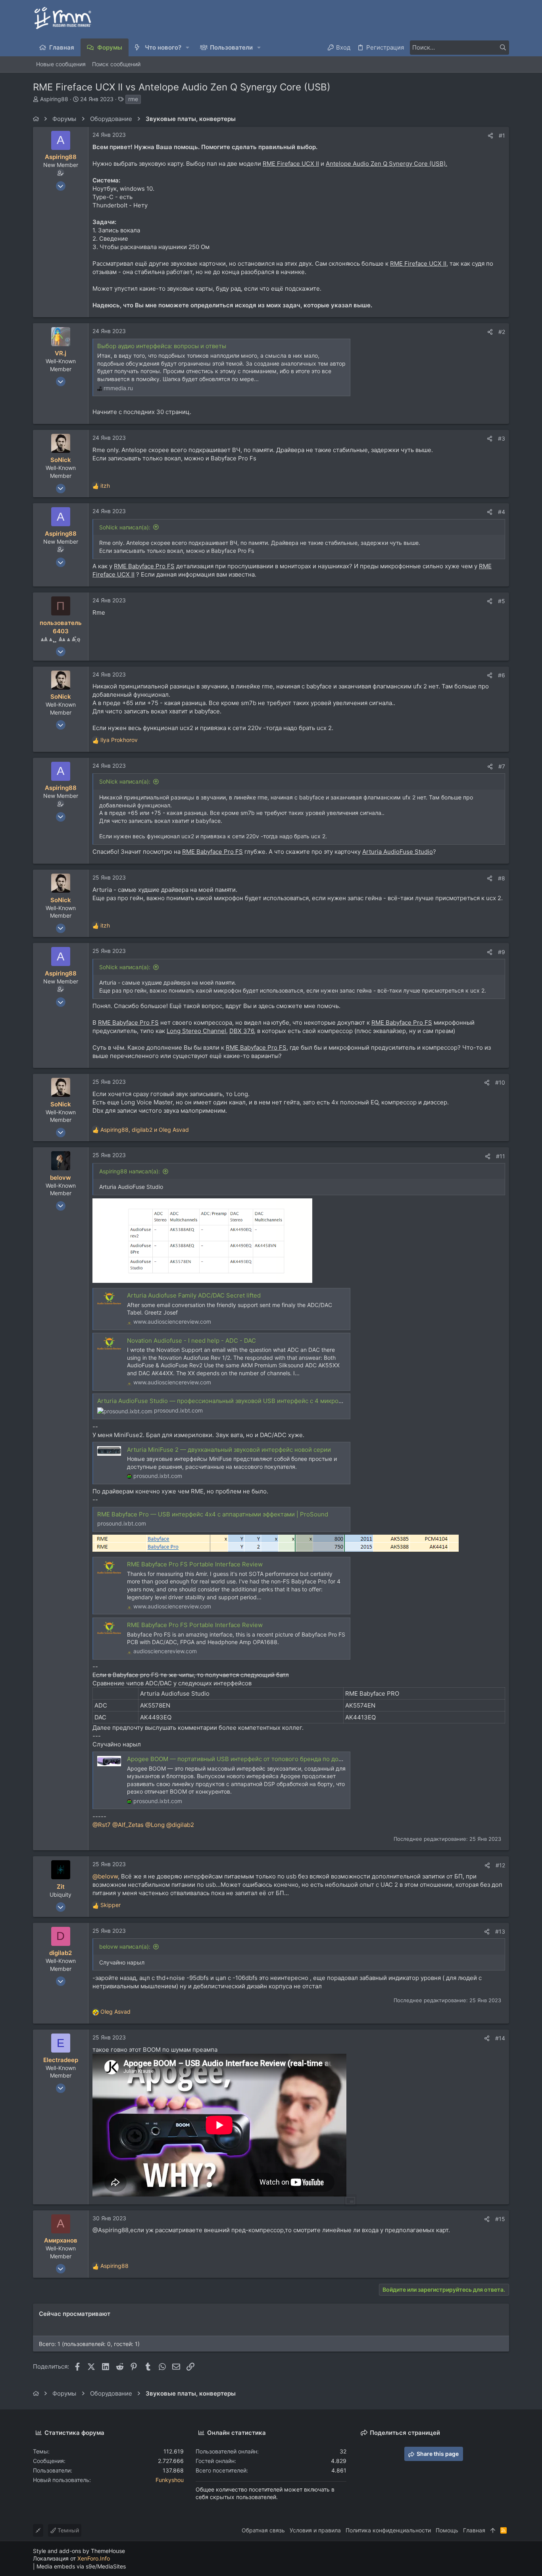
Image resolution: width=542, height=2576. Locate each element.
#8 (502, 878)
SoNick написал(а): (125, 527)
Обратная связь (263, 2530)
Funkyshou (170, 2480)
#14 (500, 2038)
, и (145, 1130)
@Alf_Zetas (128, 1825)
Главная (474, 2530)
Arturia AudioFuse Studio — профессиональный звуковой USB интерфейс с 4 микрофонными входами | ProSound (261, 1401)
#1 (502, 135)
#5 (502, 601)
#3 (502, 438)
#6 (502, 675)
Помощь (447, 2530)
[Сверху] (493, 2530)
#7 (502, 766)
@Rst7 (102, 1825)
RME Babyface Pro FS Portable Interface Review (195, 1564)
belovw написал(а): (125, 1946)
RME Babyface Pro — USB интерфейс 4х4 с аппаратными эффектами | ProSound (213, 1514)
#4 (502, 512)
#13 (500, 1931)
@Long (155, 1825)
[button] (188, 47)
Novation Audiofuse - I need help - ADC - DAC (191, 1341)
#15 (500, 2219)
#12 (500, 1865)
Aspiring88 (54, 99)
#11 (501, 1156)
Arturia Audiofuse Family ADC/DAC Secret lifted (194, 1295)
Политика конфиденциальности (388, 2530)
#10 (500, 1082)
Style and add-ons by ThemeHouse (79, 2551)
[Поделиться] (490, 136)
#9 (502, 952)
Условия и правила (315, 2530)
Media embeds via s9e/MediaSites (81, 2566)
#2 (502, 332)
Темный (67, 2530)
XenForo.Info (94, 2558)
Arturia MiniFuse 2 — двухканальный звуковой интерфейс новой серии (229, 1450)
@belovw (105, 1876)
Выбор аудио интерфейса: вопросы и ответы (162, 346)
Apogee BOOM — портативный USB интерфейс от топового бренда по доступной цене (253, 1759)
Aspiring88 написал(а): (130, 1171)
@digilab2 (180, 1825)
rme (133, 99)
